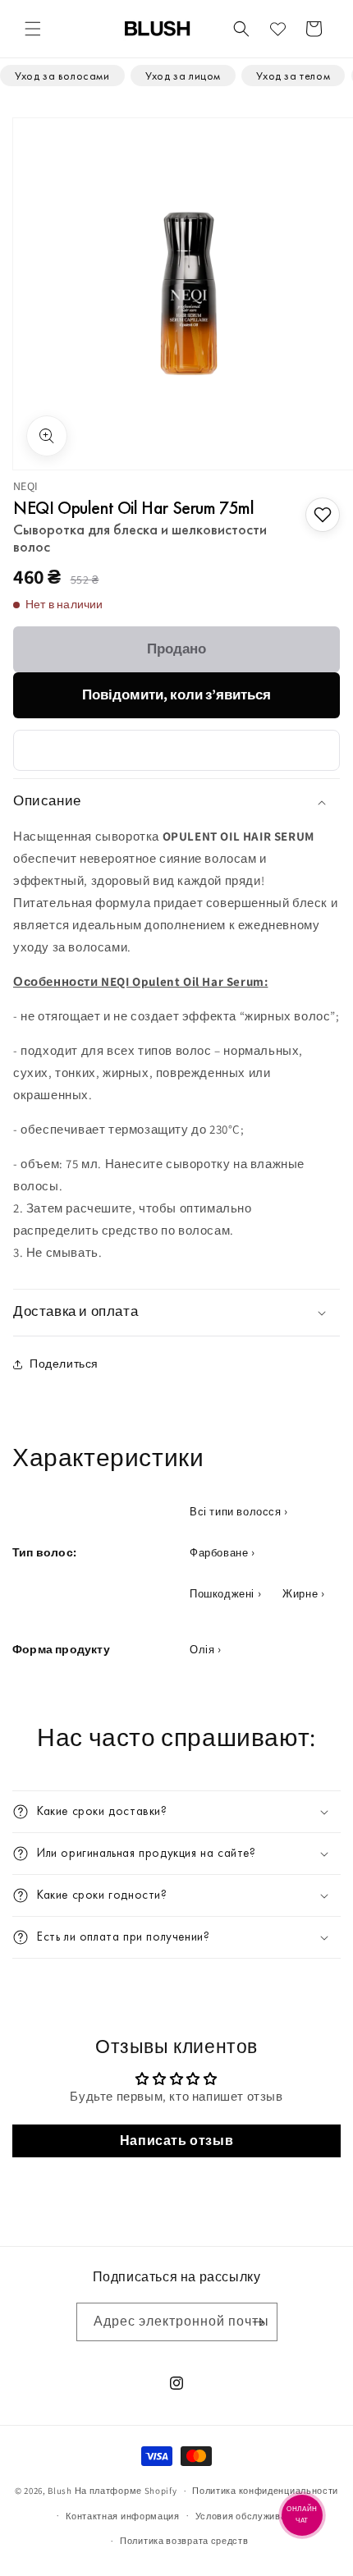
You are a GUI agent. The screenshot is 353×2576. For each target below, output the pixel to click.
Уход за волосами (62, 76)
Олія (202, 1650)
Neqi (26, 486)
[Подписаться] (259, 2322)
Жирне (300, 1594)
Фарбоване (219, 1553)
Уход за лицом (183, 76)
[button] (33, 29)
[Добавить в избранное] (323, 515)
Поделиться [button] (64, 1364)
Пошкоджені (222, 1594)
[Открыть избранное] (277, 29)
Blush (60, 2491)
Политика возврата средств (184, 2541)
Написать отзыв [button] (176, 2141)
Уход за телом (293, 76)
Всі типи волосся (236, 1512)
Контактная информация (123, 2516)
